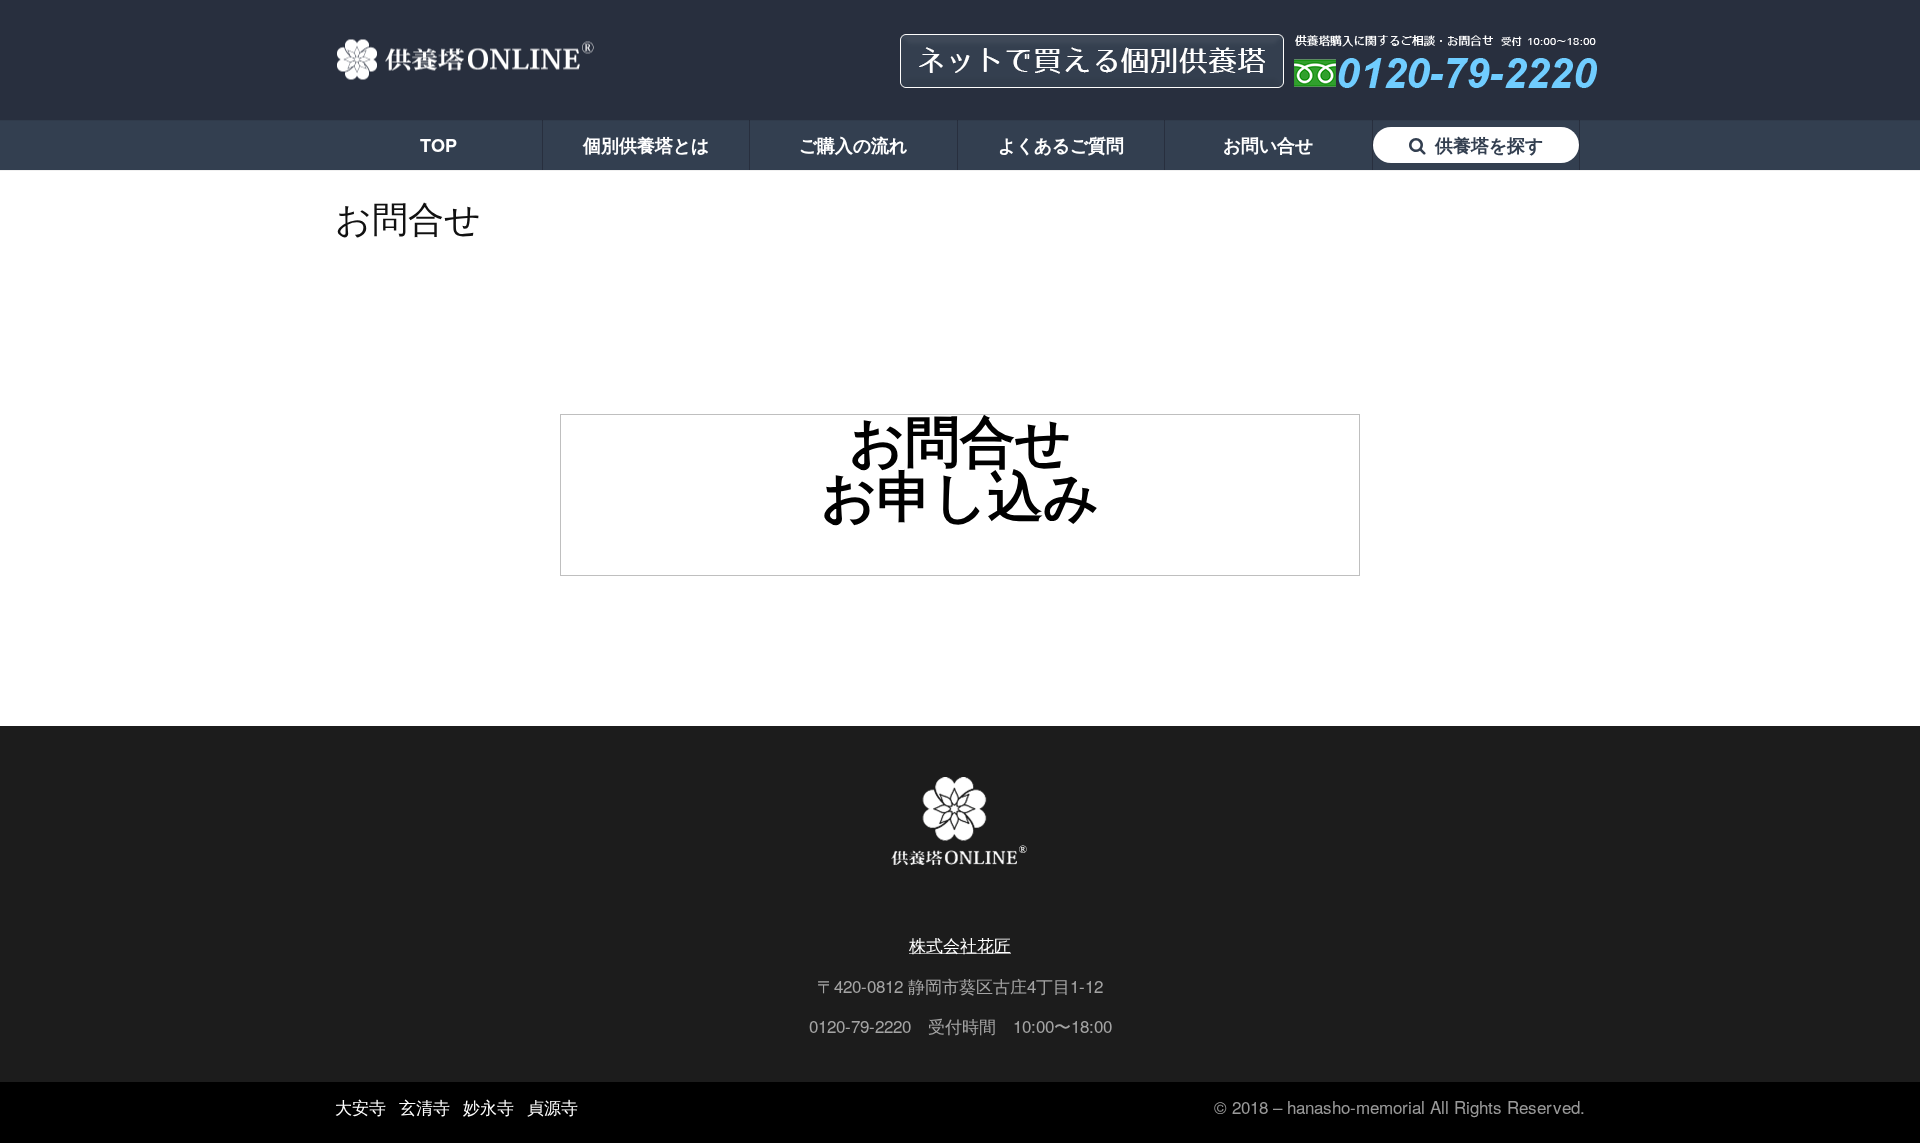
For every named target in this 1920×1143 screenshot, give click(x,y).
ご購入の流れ (853, 145)
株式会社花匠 (960, 944)
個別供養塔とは (646, 145)
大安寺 (360, 1106)
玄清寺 (424, 1106)
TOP (438, 145)
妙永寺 (488, 1106)
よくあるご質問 (1061, 145)
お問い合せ (1268, 145)
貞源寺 (552, 1106)
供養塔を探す (1486, 145)
